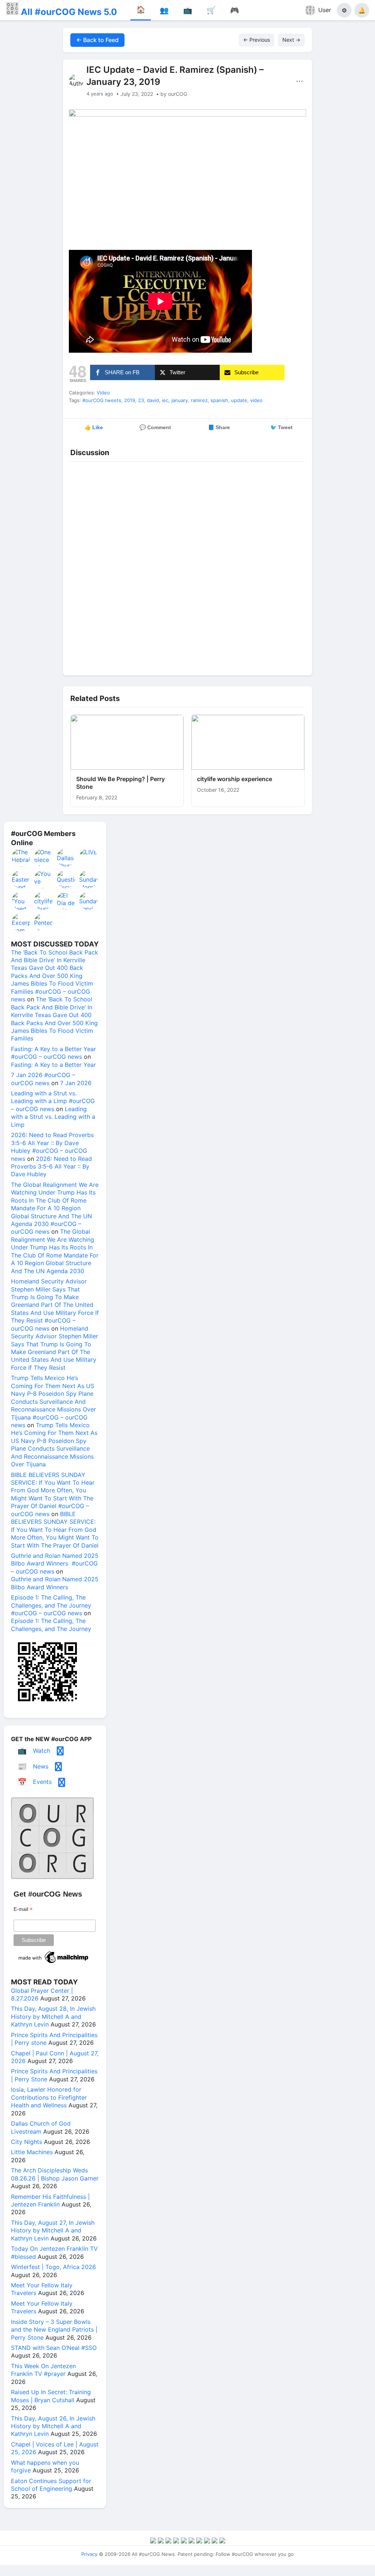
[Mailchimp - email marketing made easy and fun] (54, 1963)
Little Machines (32, 2152)
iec (165, 400)
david (153, 400)
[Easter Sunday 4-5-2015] (21, 879)
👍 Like (94, 427)
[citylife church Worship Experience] (44, 901)
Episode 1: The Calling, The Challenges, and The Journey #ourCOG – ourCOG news (51, 1605)
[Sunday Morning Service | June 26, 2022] (89, 879)
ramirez (199, 400)
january (180, 400)
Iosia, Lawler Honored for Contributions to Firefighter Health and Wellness (49, 2097)
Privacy (89, 2554)
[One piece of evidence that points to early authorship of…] (44, 858)
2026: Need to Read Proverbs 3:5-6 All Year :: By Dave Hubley (51, 1167)
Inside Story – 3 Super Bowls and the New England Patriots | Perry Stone (54, 2330)
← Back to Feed (97, 40)
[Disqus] (187, 567)
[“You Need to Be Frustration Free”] (21, 901)
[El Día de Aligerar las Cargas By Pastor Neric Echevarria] (66, 901)
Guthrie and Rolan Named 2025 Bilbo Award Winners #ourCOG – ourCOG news (55, 1563)
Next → (291, 40)
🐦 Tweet (281, 427)
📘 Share (219, 427)
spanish (219, 400)
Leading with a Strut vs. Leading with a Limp (53, 1117)
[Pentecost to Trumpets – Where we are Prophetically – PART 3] (44, 922)
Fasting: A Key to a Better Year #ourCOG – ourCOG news (53, 1053)
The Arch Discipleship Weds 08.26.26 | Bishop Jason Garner (55, 2174)
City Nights (27, 2142)
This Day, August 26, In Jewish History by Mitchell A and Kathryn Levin (53, 2426)
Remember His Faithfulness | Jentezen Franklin (50, 2200)
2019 (130, 400)
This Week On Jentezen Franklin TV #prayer (43, 2370)
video (256, 400)
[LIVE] (89, 858)
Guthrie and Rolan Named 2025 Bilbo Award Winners (55, 1583)
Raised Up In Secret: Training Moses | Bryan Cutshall (51, 2396)
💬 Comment (155, 427)
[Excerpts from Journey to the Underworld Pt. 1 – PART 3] (21, 922)
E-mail (23, 1909)
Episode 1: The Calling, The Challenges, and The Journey (51, 1625)
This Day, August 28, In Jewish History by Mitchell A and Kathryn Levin (53, 2016)
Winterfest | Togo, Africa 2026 (53, 2267)
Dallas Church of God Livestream (41, 2127)
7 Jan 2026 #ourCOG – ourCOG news (43, 1079)
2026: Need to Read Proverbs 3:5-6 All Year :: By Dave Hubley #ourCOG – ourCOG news (52, 1147)
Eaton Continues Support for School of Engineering (51, 2485)
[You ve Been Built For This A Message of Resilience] (44, 879)
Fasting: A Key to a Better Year (53, 1065)
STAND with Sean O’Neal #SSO (54, 2348)
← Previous (257, 40)
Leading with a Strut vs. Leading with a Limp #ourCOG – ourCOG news (53, 1101)
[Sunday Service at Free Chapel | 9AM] (89, 901)
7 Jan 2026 (76, 1083)
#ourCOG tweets (102, 400)
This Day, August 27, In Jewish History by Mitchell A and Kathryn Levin (53, 2230)
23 (141, 400)
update (239, 400)
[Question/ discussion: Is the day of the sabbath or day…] (66, 879)
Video (103, 393)
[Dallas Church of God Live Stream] (66, 858)
